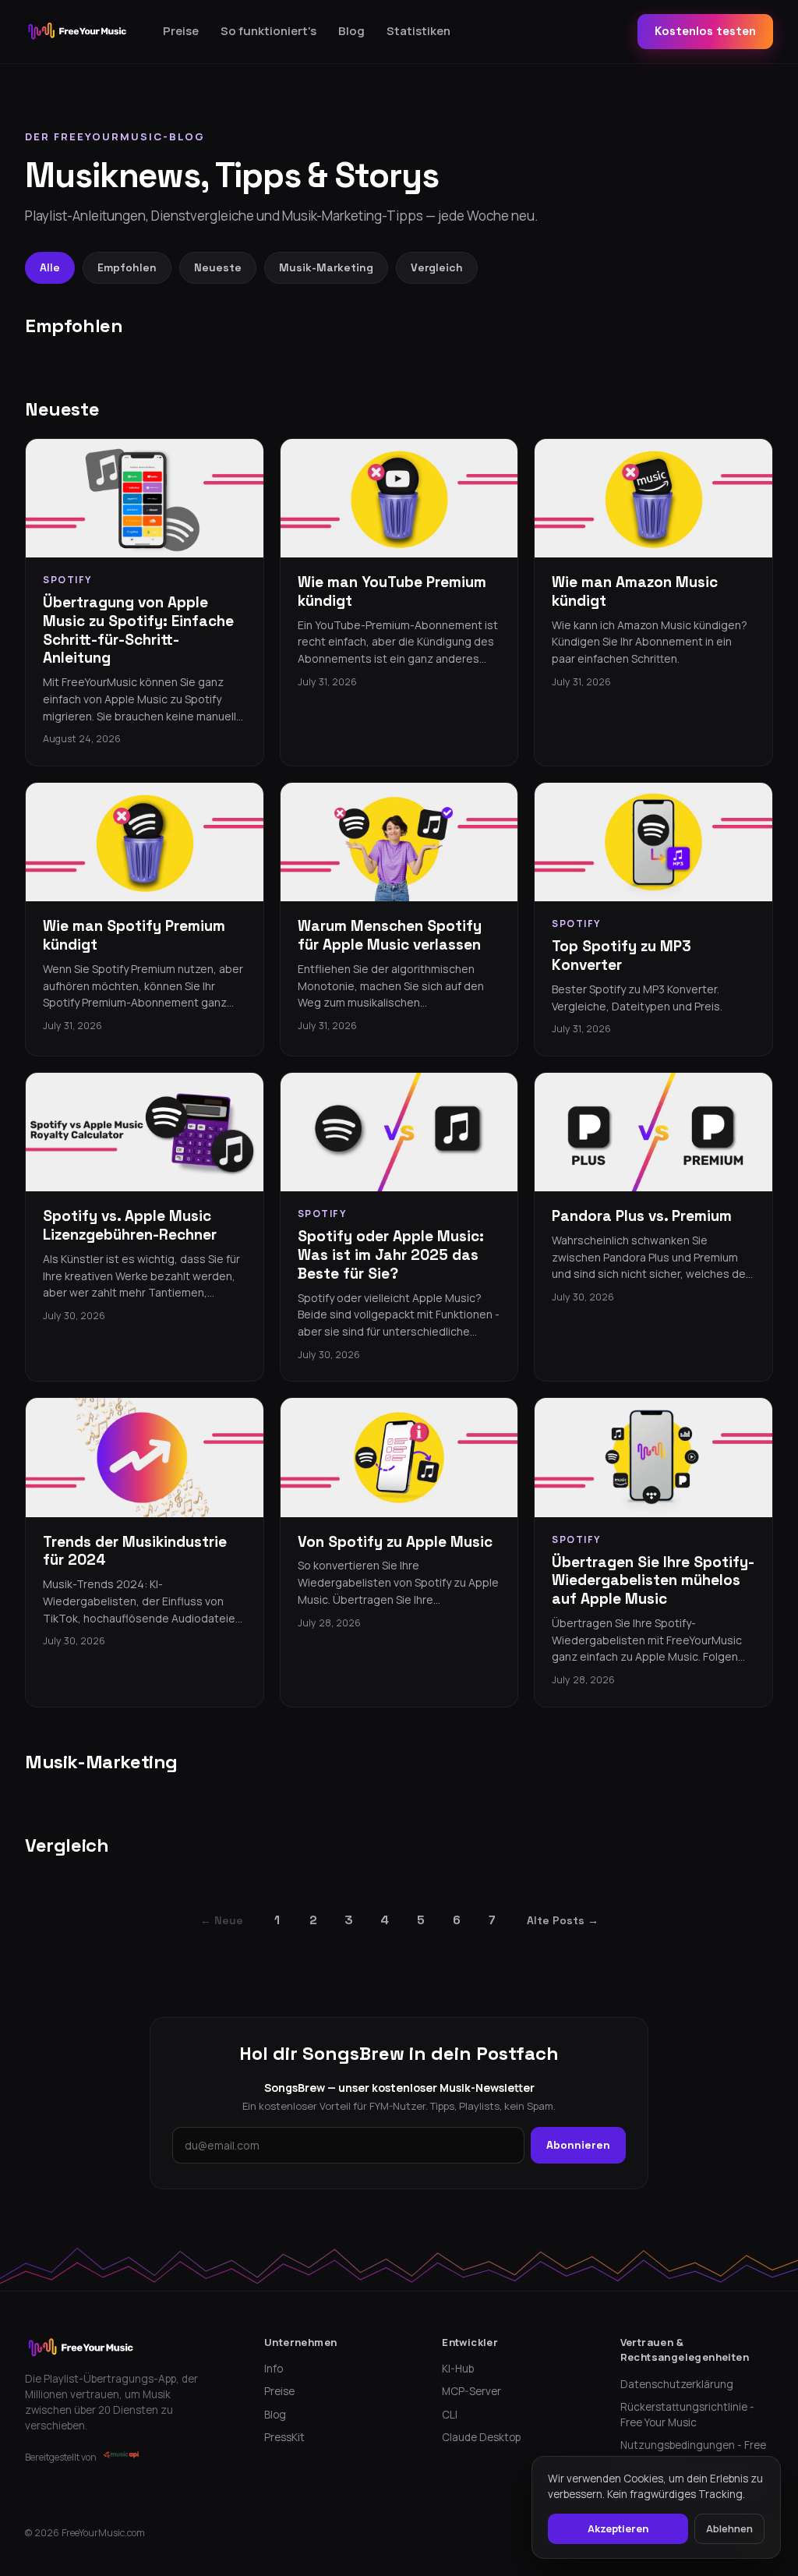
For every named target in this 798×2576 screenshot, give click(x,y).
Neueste (218, 267)
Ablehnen (729, 2528)
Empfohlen (127, 267)
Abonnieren (578, 2145)
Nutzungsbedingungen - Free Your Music (693, 2453)
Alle (50, 267)
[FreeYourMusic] (78, 31)
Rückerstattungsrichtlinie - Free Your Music (687, 2415)
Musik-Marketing (326, 267)
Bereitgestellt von (61, 2457)
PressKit (284, 2437)
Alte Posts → (563, 1920)
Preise (181, 31)
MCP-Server (471, 2391)
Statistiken (418, 31)
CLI (450, 2415)
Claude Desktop (481, 2437)
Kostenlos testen (705, 31)
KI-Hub (458, 2369)
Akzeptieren (618, 2528)
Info (274, 2369)
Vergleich (437, 267)
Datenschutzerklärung (677, 2384)
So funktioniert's (268, 31)
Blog (351, 31)
